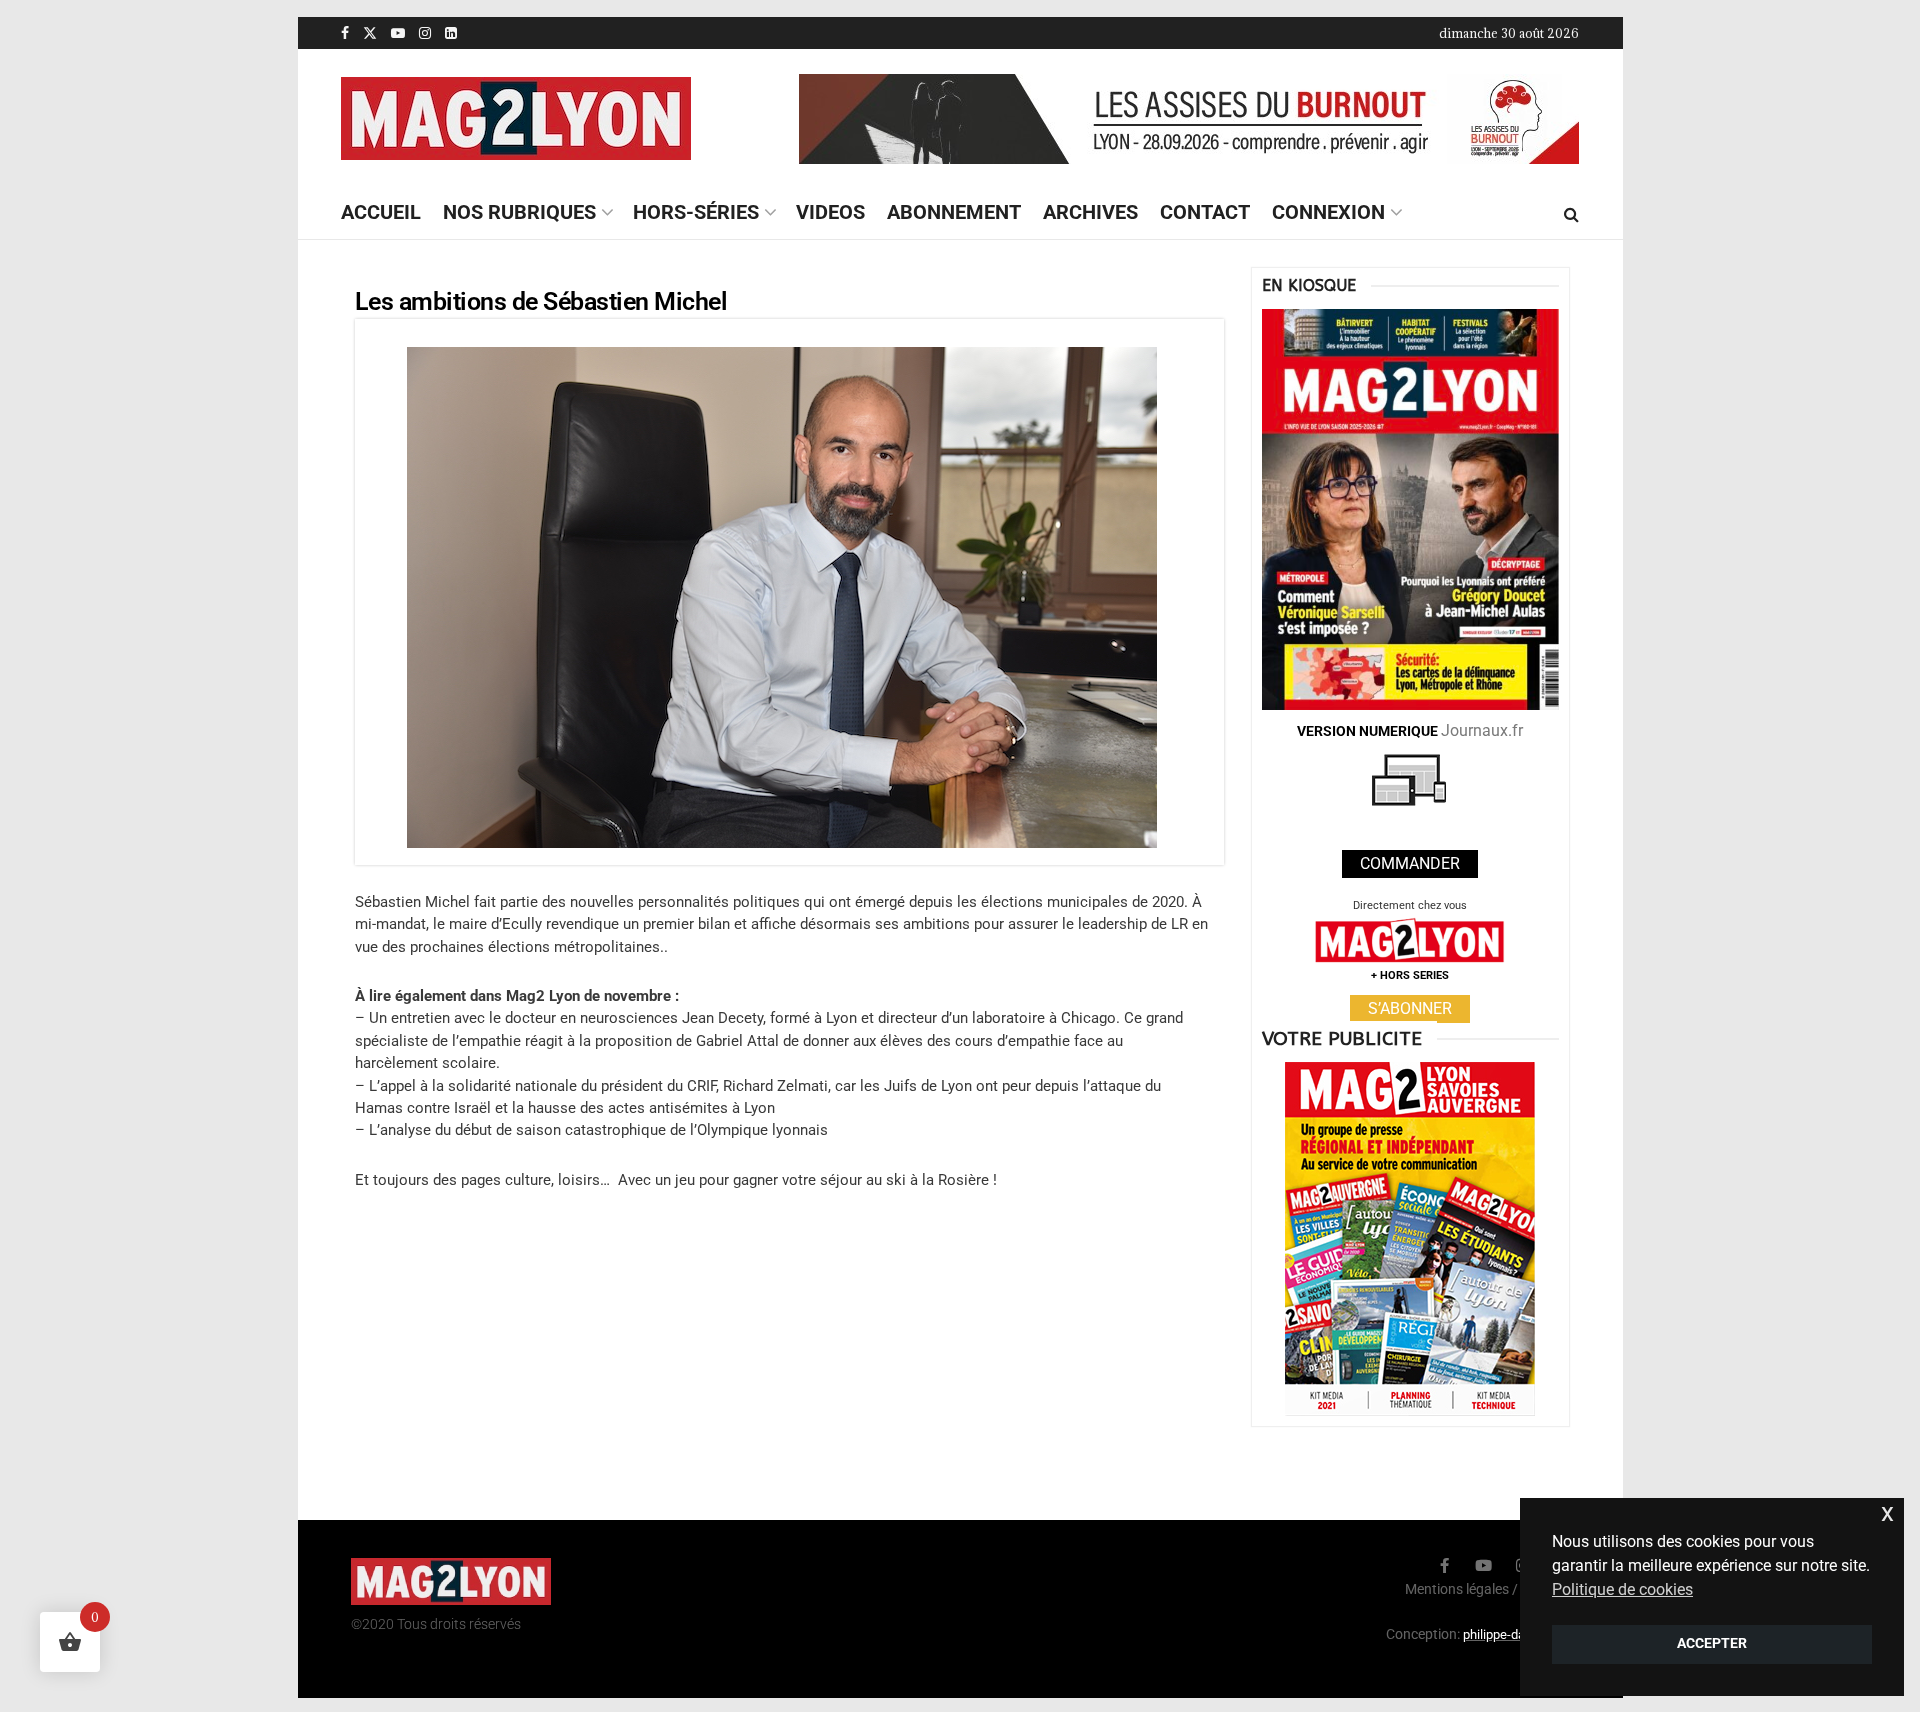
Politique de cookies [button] (1622, 1589)
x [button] (1887, 1512)
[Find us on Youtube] (398, 33)
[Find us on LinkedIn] (451, 33)
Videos (830, 212)
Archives (1090, 212)
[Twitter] (1405, 1565)
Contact (1205, 212)
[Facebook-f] (1444, 1565)
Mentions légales (1457, 1589)
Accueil (381, 212)
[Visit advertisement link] (1189, 119)
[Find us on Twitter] (370, 33)
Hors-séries (696, 212)
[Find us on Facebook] (345, 33)
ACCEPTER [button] (1712, 1643)
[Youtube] (1483, 1565)
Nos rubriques (519, 212)
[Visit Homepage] (516, 118)
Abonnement (954, 212)
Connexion (1328, 212)
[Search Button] (1571, 214)
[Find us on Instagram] (425, 33)
